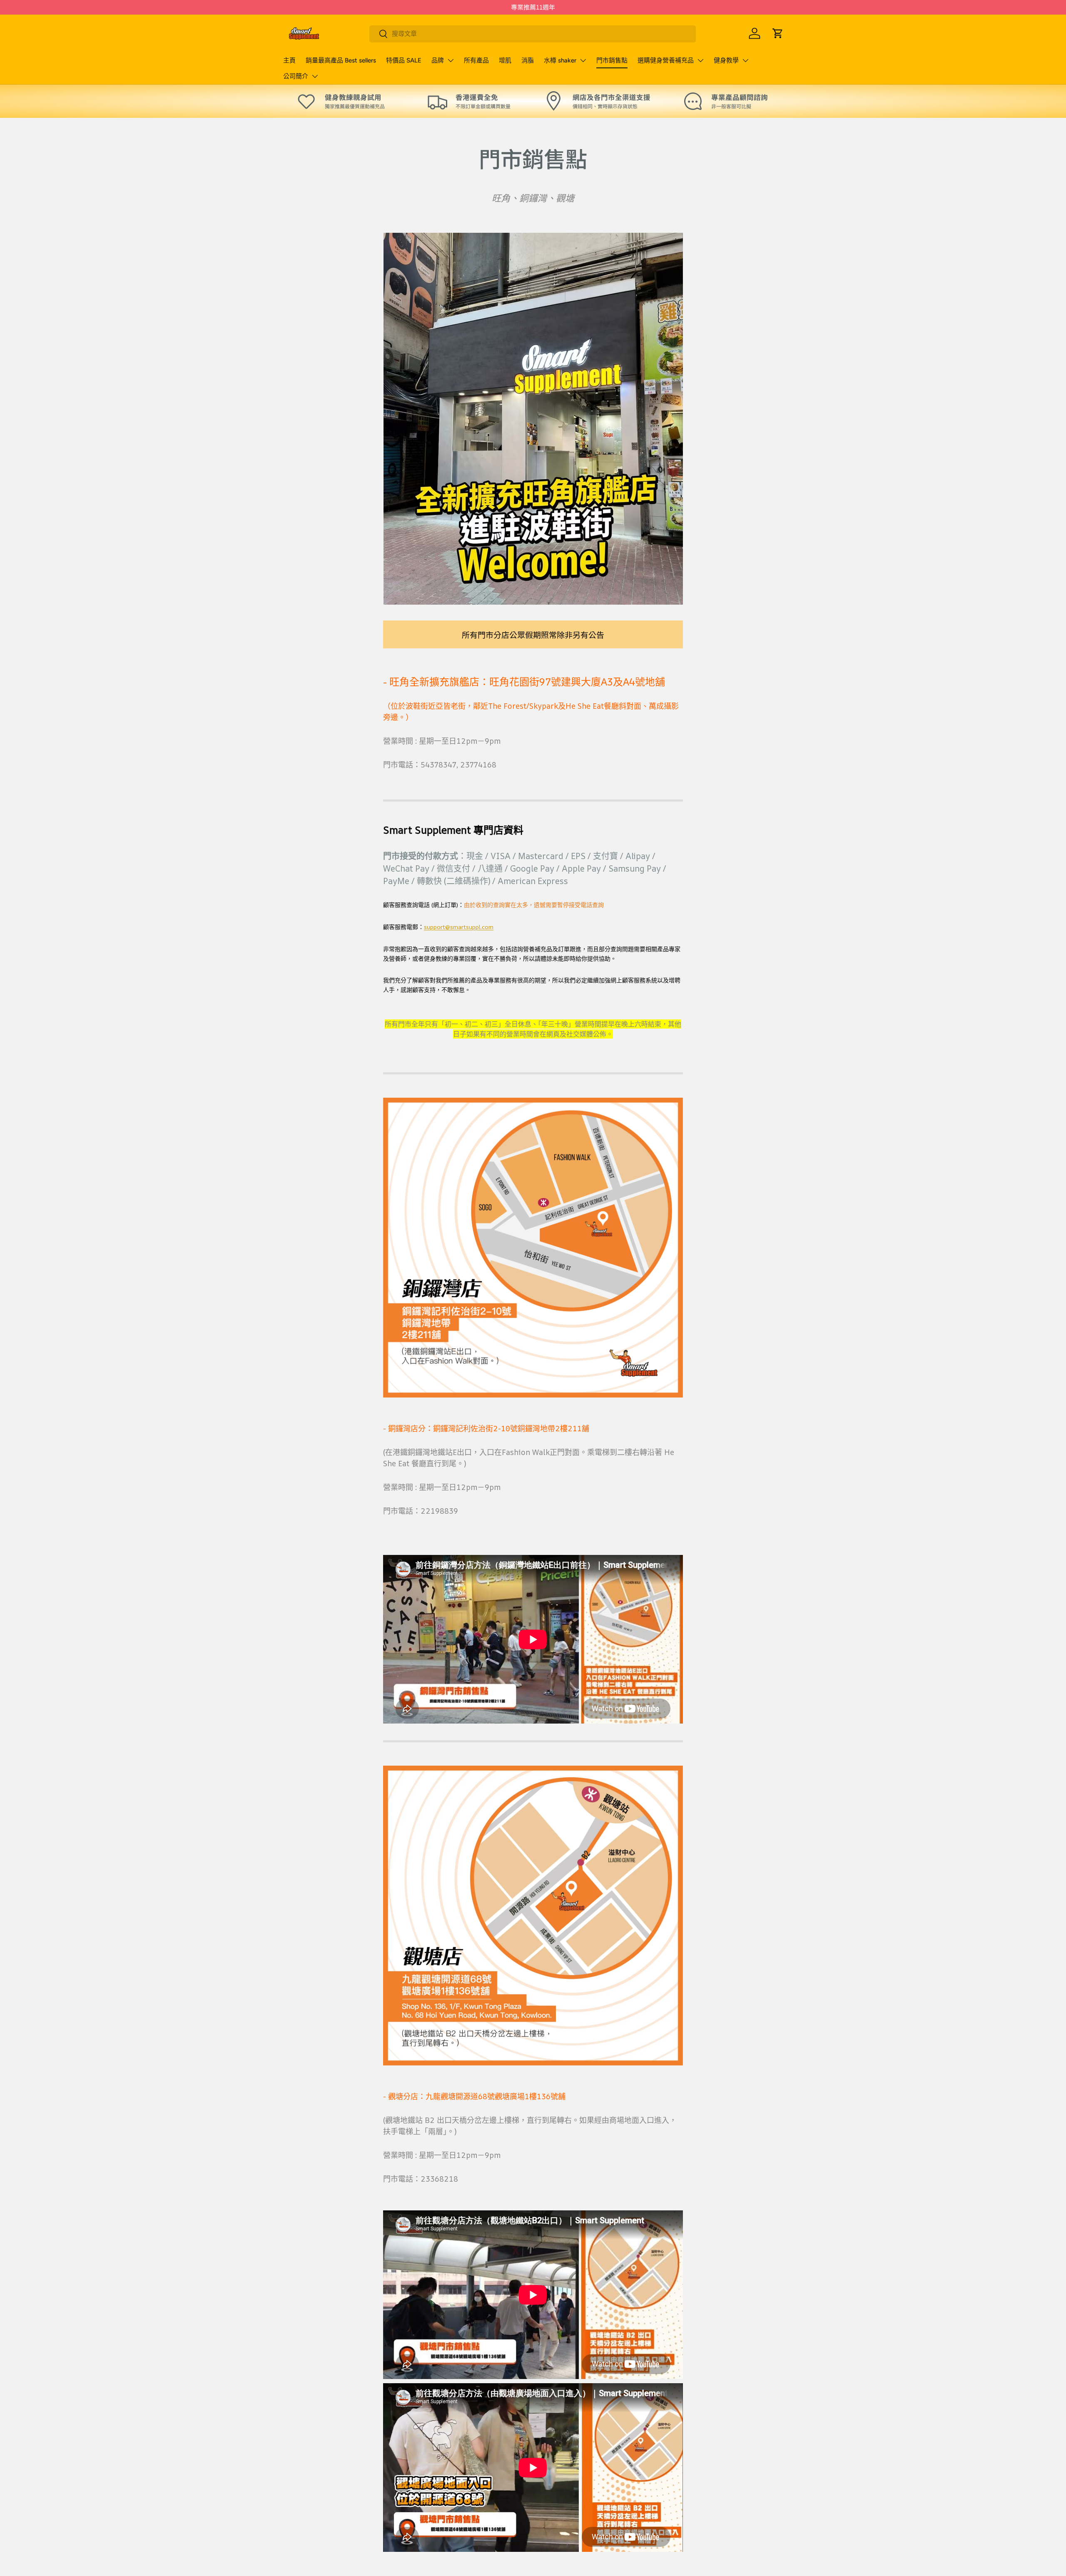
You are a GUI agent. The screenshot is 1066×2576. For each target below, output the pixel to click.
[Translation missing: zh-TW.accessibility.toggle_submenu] (451, 60)
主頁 (289, 60)
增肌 (505, 60)
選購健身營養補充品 (666, 60)
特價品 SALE (404, 60)
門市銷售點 (612, 60)
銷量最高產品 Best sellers (341, 60)
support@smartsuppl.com (459, 927)
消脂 (528, 60)
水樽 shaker (560, 60)
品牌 (438, 60)
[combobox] (533, 34)
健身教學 (726, 60)
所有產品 (476, 60)
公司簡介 (296, 76)
